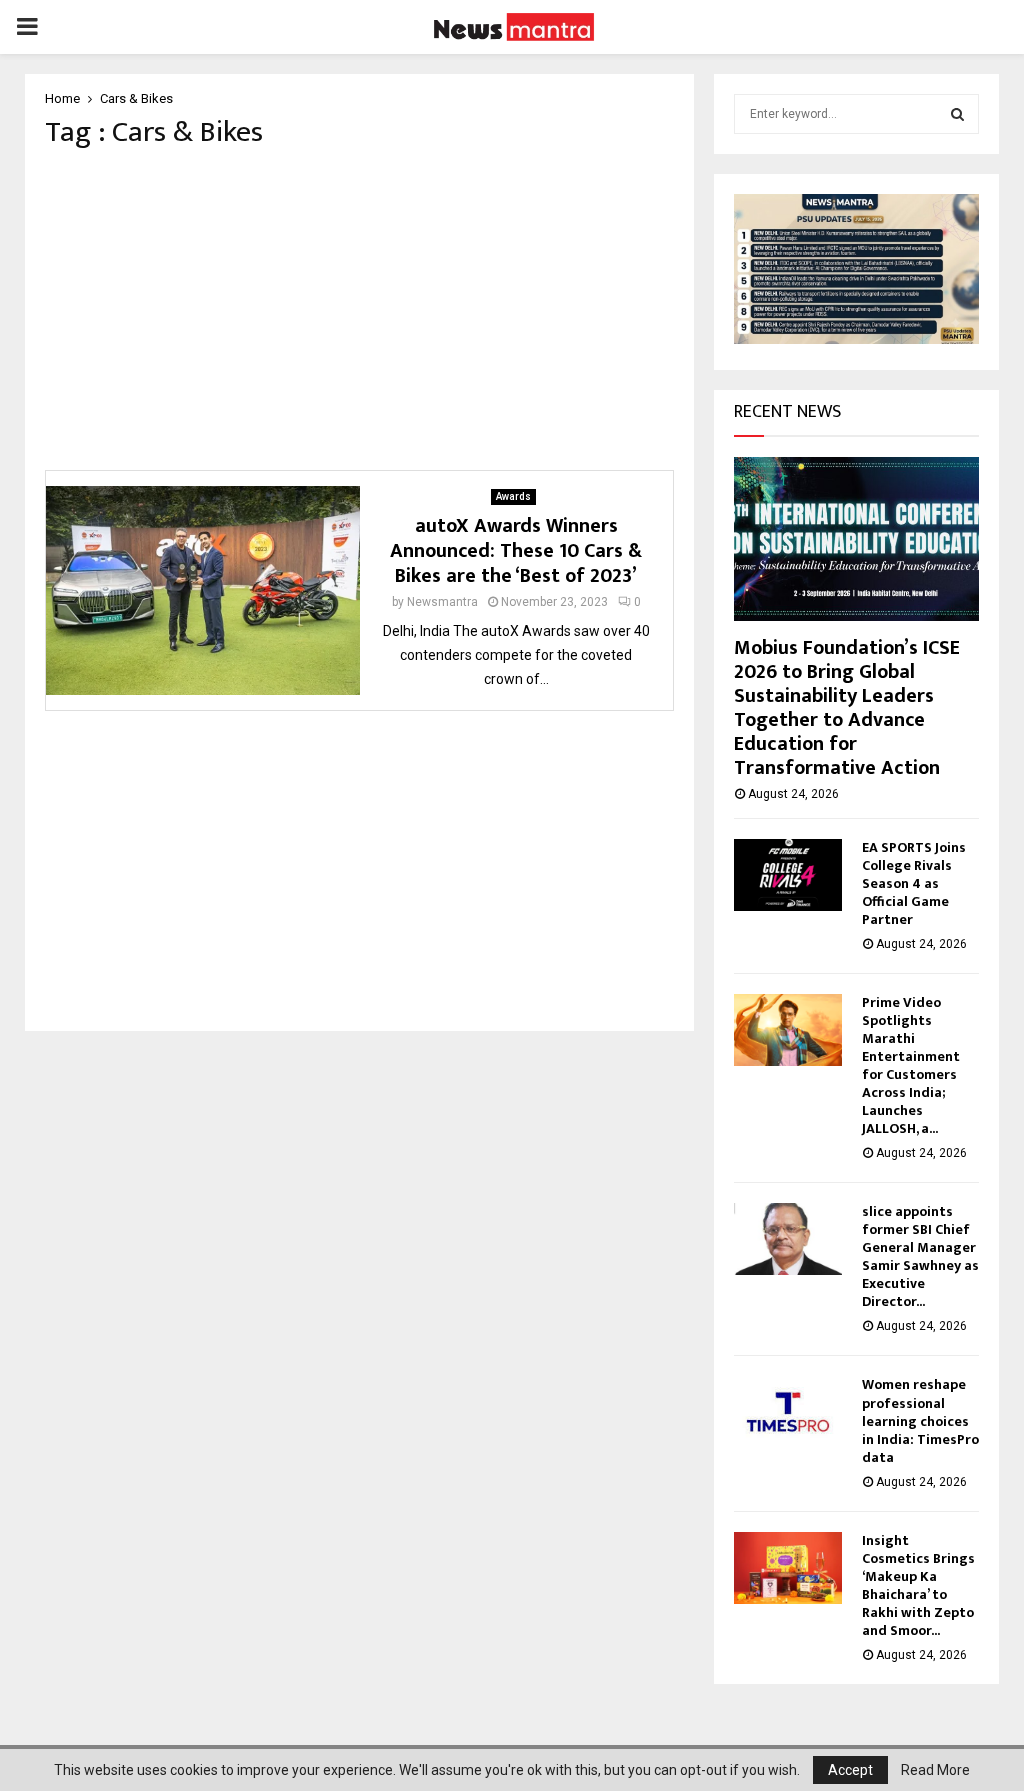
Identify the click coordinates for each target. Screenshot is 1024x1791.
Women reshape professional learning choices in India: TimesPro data (920, 1420)
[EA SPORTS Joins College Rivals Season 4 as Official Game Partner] (788, 875)
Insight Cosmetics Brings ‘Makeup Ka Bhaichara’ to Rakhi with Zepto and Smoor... (918, 1585)
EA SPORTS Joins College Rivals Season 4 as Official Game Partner (914, 883)
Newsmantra (442, 602)
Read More (935, 1770)
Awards (513, 496)
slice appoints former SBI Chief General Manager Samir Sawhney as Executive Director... (920, 1256)
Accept (850, 1770)
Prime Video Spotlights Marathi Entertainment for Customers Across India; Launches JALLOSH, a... (911, 1065)
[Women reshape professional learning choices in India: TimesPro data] (788, 1412)
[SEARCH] (957, 114)
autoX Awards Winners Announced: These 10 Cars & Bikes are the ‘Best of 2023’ (516, 551)
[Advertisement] (359, 310)
